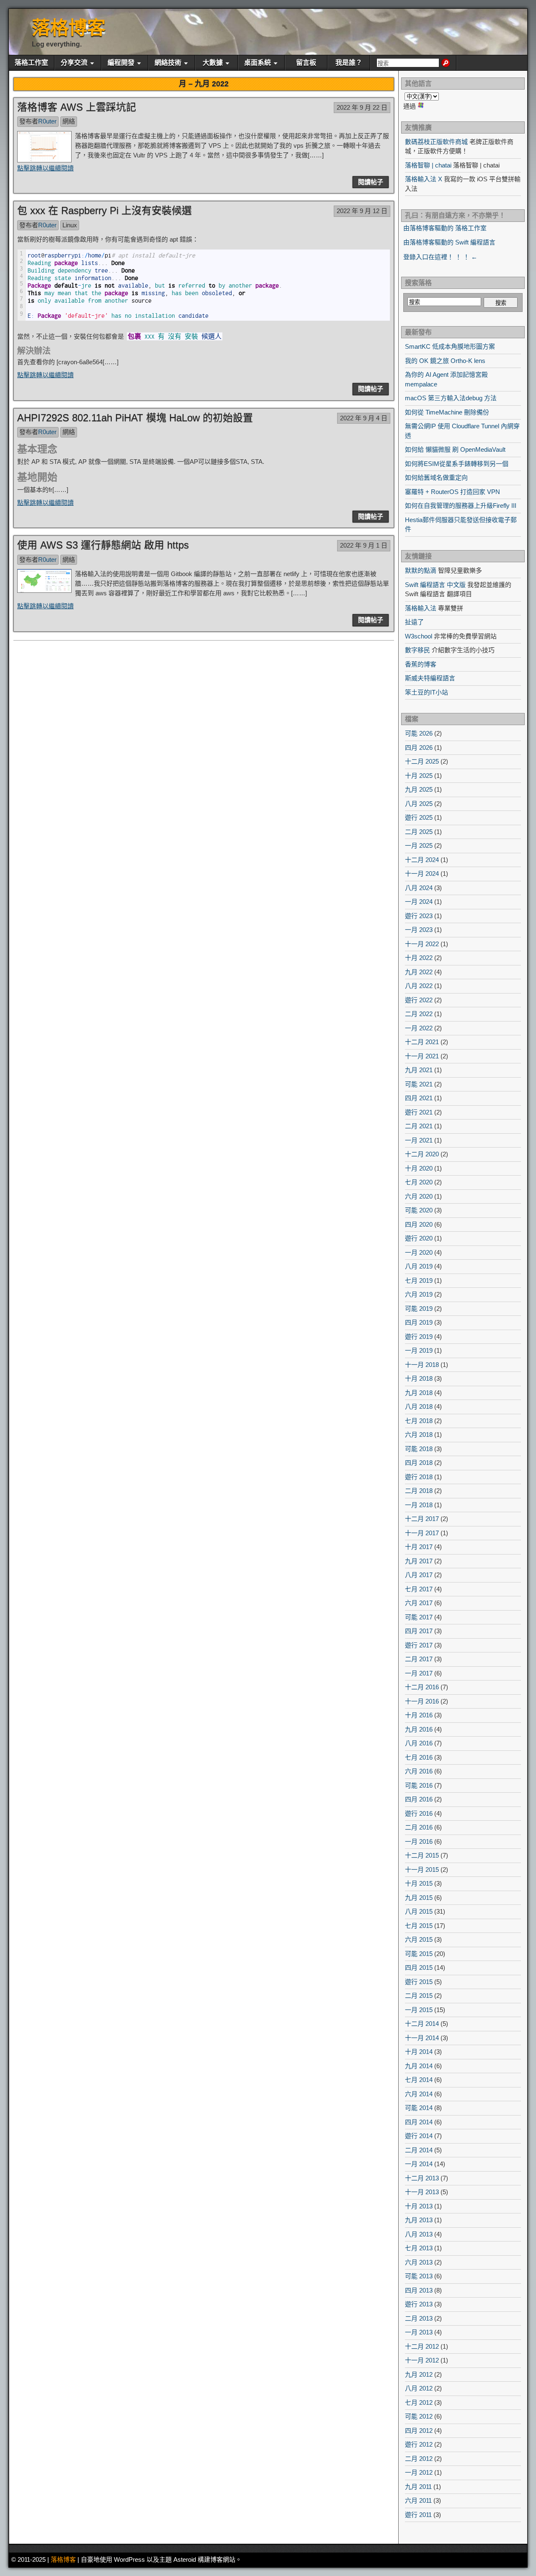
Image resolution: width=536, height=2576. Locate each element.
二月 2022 (419, 1014)
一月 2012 (419, 2472)
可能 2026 (419, 733)
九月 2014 (419, 2066)
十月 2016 (419, 1715)
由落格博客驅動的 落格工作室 (445, 228)
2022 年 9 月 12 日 (362, 211)
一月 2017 (419, 1673)
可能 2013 (419, 2276)
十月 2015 (419, 1883)
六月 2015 (419, 1939)
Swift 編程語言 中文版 (435, 585)
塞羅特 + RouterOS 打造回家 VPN (452, 492)
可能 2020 (419, 1210)
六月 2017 (419, 1603)
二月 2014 (419, 2150)
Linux (70, 225)
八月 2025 (419, 804)
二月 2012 (419, 2459)
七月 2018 (419, 1421)
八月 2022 (419, 986)
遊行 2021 (419, 1112)
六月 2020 (419, 1196)
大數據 (213, 63)
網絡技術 (168, 63)
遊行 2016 (419, 1813)
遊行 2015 (419, 1982)
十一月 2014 (422, 2038)
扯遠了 (414, 622)
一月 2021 (419, 1140)
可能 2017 (419, 1617)
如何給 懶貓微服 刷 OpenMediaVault (455, 449)
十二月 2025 (422, 761)
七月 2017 (419, 1589)
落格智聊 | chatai (428, 165)
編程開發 (121, 63)
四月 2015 (419, 1967)
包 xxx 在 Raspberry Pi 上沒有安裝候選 (104, 210)
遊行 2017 (419, 1645)
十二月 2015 (422, 1855)
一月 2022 (419, 1028)
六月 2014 (419, 2094)
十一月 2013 (422, 2192)
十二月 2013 (422, 2178)
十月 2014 (419, 2052)
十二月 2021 (422, 1042)
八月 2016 (419, 1743)
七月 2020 (419, 1182)
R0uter (47, 121)
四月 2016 (419, 1799)
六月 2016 (419, 1771)
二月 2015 (419, 1996)
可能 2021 (419, 1084)
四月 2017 (419, 1631)
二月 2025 (419, 832)
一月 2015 (419, 2010)
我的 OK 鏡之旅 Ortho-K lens (445, 361)
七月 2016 (419, 1757)
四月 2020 (419, 1224)
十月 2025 (419, 776)
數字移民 (417, 650)
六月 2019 (419, 1294)
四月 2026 (419, 748)
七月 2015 (419, 1926)
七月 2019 (419, 1280)
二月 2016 (419, 1827)
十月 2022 (419, 958)
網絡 (69, 121)
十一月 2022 (422, 944)
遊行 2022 (419, 1000)
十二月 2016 (422, 1687)
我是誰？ (349, 63)
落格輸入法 (421, 608)
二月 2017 (419, 1659)
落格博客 (69, 28)
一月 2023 (419, 930)
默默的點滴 (421, 570)
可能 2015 (419, 1954)
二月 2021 (419, 1126)
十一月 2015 (422, 1870)
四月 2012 (419, 2431)
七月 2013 (419, 2248)
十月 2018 (419, 1378)
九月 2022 (419, 972)
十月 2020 (419, 1168)
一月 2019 (419, 1350)
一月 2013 (419, 2332)
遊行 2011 (418, 2515)
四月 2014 (419, 2122)
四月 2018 (419, 1463)
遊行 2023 (419, 916)
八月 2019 (419, 1266)
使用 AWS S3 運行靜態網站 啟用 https (103, 545)
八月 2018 (419, 1406)
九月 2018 (419, 1393)
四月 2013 (419, 2290)
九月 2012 (419, 2374)
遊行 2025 (419, 817)
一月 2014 (419, 2164)
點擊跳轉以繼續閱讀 (45, 168)
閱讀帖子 (371, 182)
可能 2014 (419, 2108)
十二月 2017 (422, 1519)
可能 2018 (419, 1449)
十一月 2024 (422, 874)
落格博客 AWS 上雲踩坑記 (77, 107)
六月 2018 (419, 1435)
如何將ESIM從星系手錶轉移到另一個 (457, 464)
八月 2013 (419, 2234)
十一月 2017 (422, 1533)
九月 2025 (419, 789)
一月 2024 (419, 902)
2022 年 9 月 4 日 (364, 418)
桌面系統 (258, 63)
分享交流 (74, 63)
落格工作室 (31, 63)
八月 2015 (419, 1911)
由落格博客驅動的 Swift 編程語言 (449, 242)
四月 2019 (419, 1322)
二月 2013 (419, 2318)
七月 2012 (419, 2402)
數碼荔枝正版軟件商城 (436, 142)
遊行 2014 (419, 2136)
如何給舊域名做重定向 (436, 477)
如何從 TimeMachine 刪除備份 (447, 412)
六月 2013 (419, 2262)
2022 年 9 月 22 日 (362, 107)
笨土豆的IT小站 (426, 692)
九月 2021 (419, 1070)
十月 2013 (419, 2206)
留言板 (306, 63)
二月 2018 (419, 1491)
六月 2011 (418, 2500)
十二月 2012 (422, 2346)
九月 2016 (419, 1729)
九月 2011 (418, 2487)
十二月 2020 (422, 1154)
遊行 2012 (419, 2444)
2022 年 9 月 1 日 (364, 545)
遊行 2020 (419, 1238)
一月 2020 (419, 1252)
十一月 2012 (422, 2360)
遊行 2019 (419, 1337)
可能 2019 (419, 1309)
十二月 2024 (422, 860)
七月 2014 (419, 2080)
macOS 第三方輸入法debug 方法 (451, 398)
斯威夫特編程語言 (430, 678)
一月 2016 (419, 1841)
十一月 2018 (422, 1365)
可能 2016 (419, 1785)
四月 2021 (419, 1098)
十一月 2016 (422, 1701)
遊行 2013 (419, 2304)
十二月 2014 (422, 2024)
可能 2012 (419, 2416)
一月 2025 (419, 845)
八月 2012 (419, 2388)
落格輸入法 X (424, 179)
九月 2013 (419, 2220)
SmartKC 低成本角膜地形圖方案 (450, 346)
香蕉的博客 (421, 664)
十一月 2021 (422, 1056)
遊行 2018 (419, 1477)
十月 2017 (419, 1547)
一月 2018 (419, 1505)
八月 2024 (419, 888)
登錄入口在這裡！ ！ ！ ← (440, 257)
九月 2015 (419, 1898)
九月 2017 (419, 1561)
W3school (419, 636)
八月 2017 (419, 1575)
